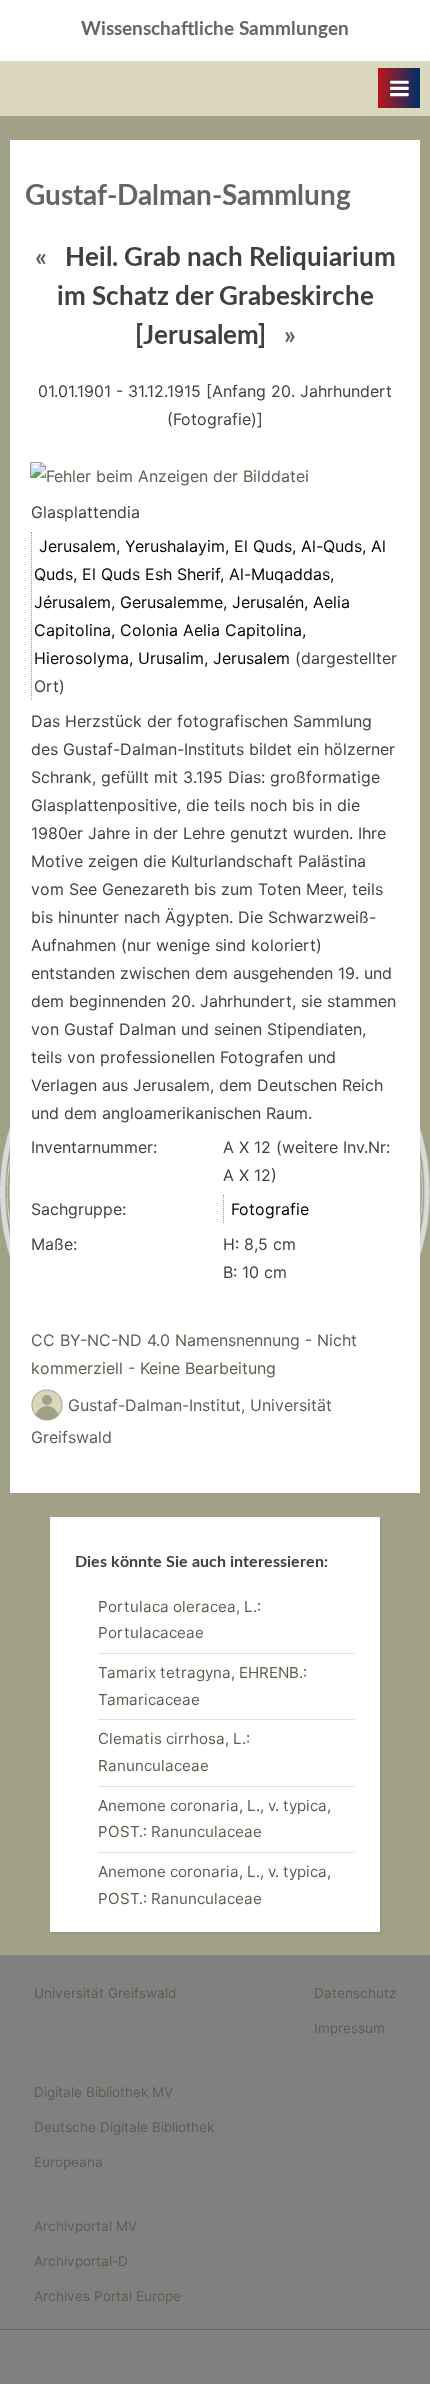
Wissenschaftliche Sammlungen (215, 29)
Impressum (349, 2028)
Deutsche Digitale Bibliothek (124, 2127)
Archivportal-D (81, 2261)
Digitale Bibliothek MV (103, 2092)
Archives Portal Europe (107, 2296)
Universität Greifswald (105, 1993)
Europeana (68, 2162)
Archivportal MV (85, 2226)
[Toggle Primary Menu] (399, 88)
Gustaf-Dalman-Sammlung (188, 196)
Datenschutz (355, 1993)
